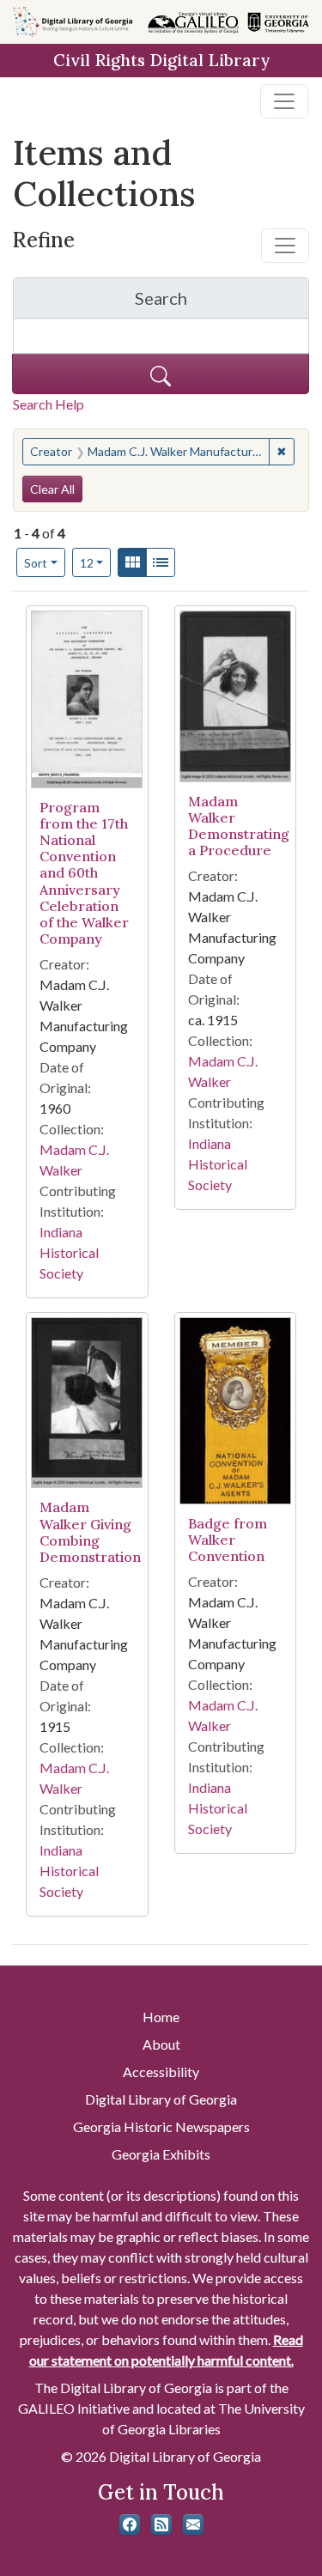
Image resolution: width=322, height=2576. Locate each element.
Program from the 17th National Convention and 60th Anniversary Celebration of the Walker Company (84, 873)
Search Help (49, 404)
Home (161, 2017)
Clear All (52, 489)
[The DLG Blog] (161, 2524)
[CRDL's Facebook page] (130, 2524)
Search (222, 303)
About (161, 2044)
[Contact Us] (193, 2524)
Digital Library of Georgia (161, 2099)
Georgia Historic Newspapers (161, 2126)
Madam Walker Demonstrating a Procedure (239, 826)
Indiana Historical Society (69, 1252)
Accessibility (161, 2072)
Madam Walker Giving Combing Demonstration (90, 1532)
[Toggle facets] (285, 246)
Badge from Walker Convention (228, 1540)
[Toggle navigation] (284, 101)
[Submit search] (161, 374)
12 (96, 562)
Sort (36, 563)
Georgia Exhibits (161, 2154)
